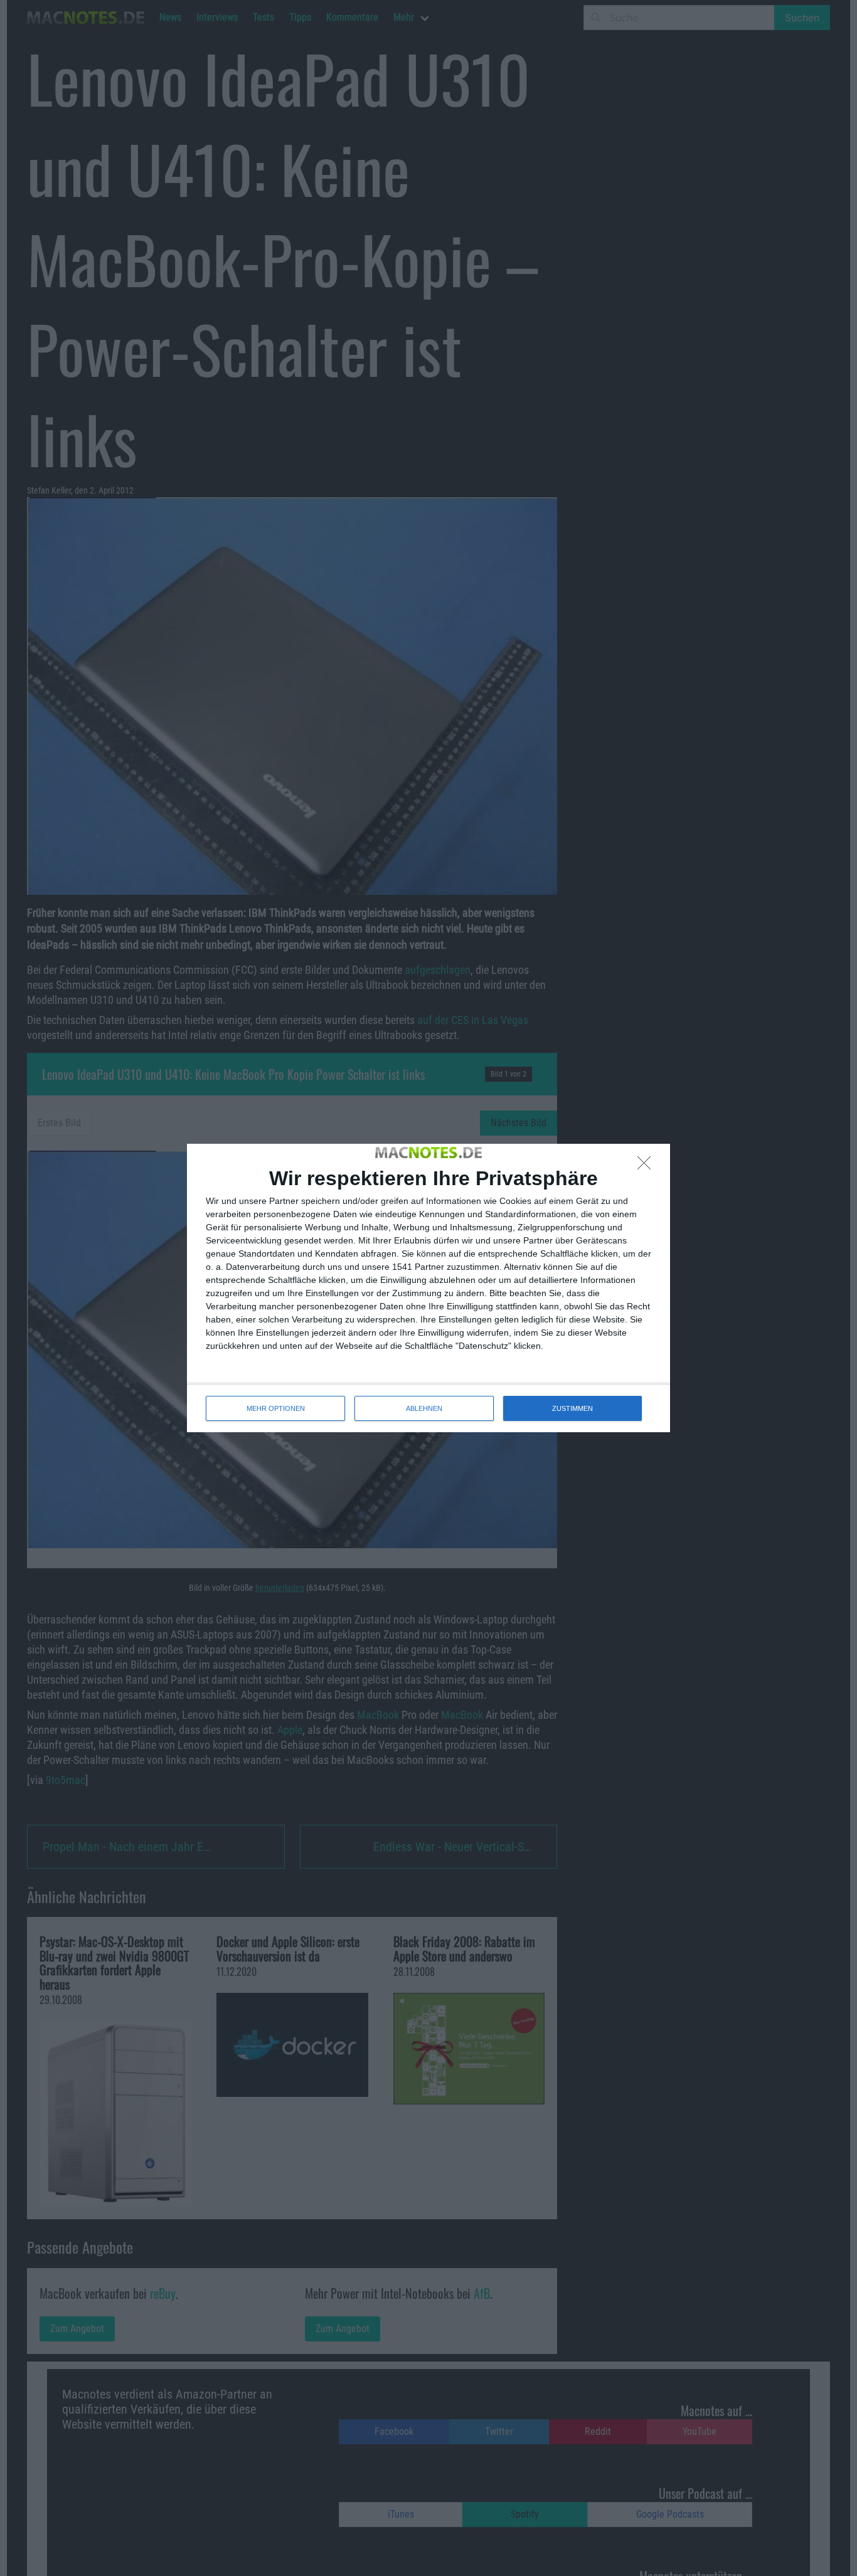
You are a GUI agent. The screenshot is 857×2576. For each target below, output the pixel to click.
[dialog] (428, 1288)
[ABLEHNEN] (647, 1166)
